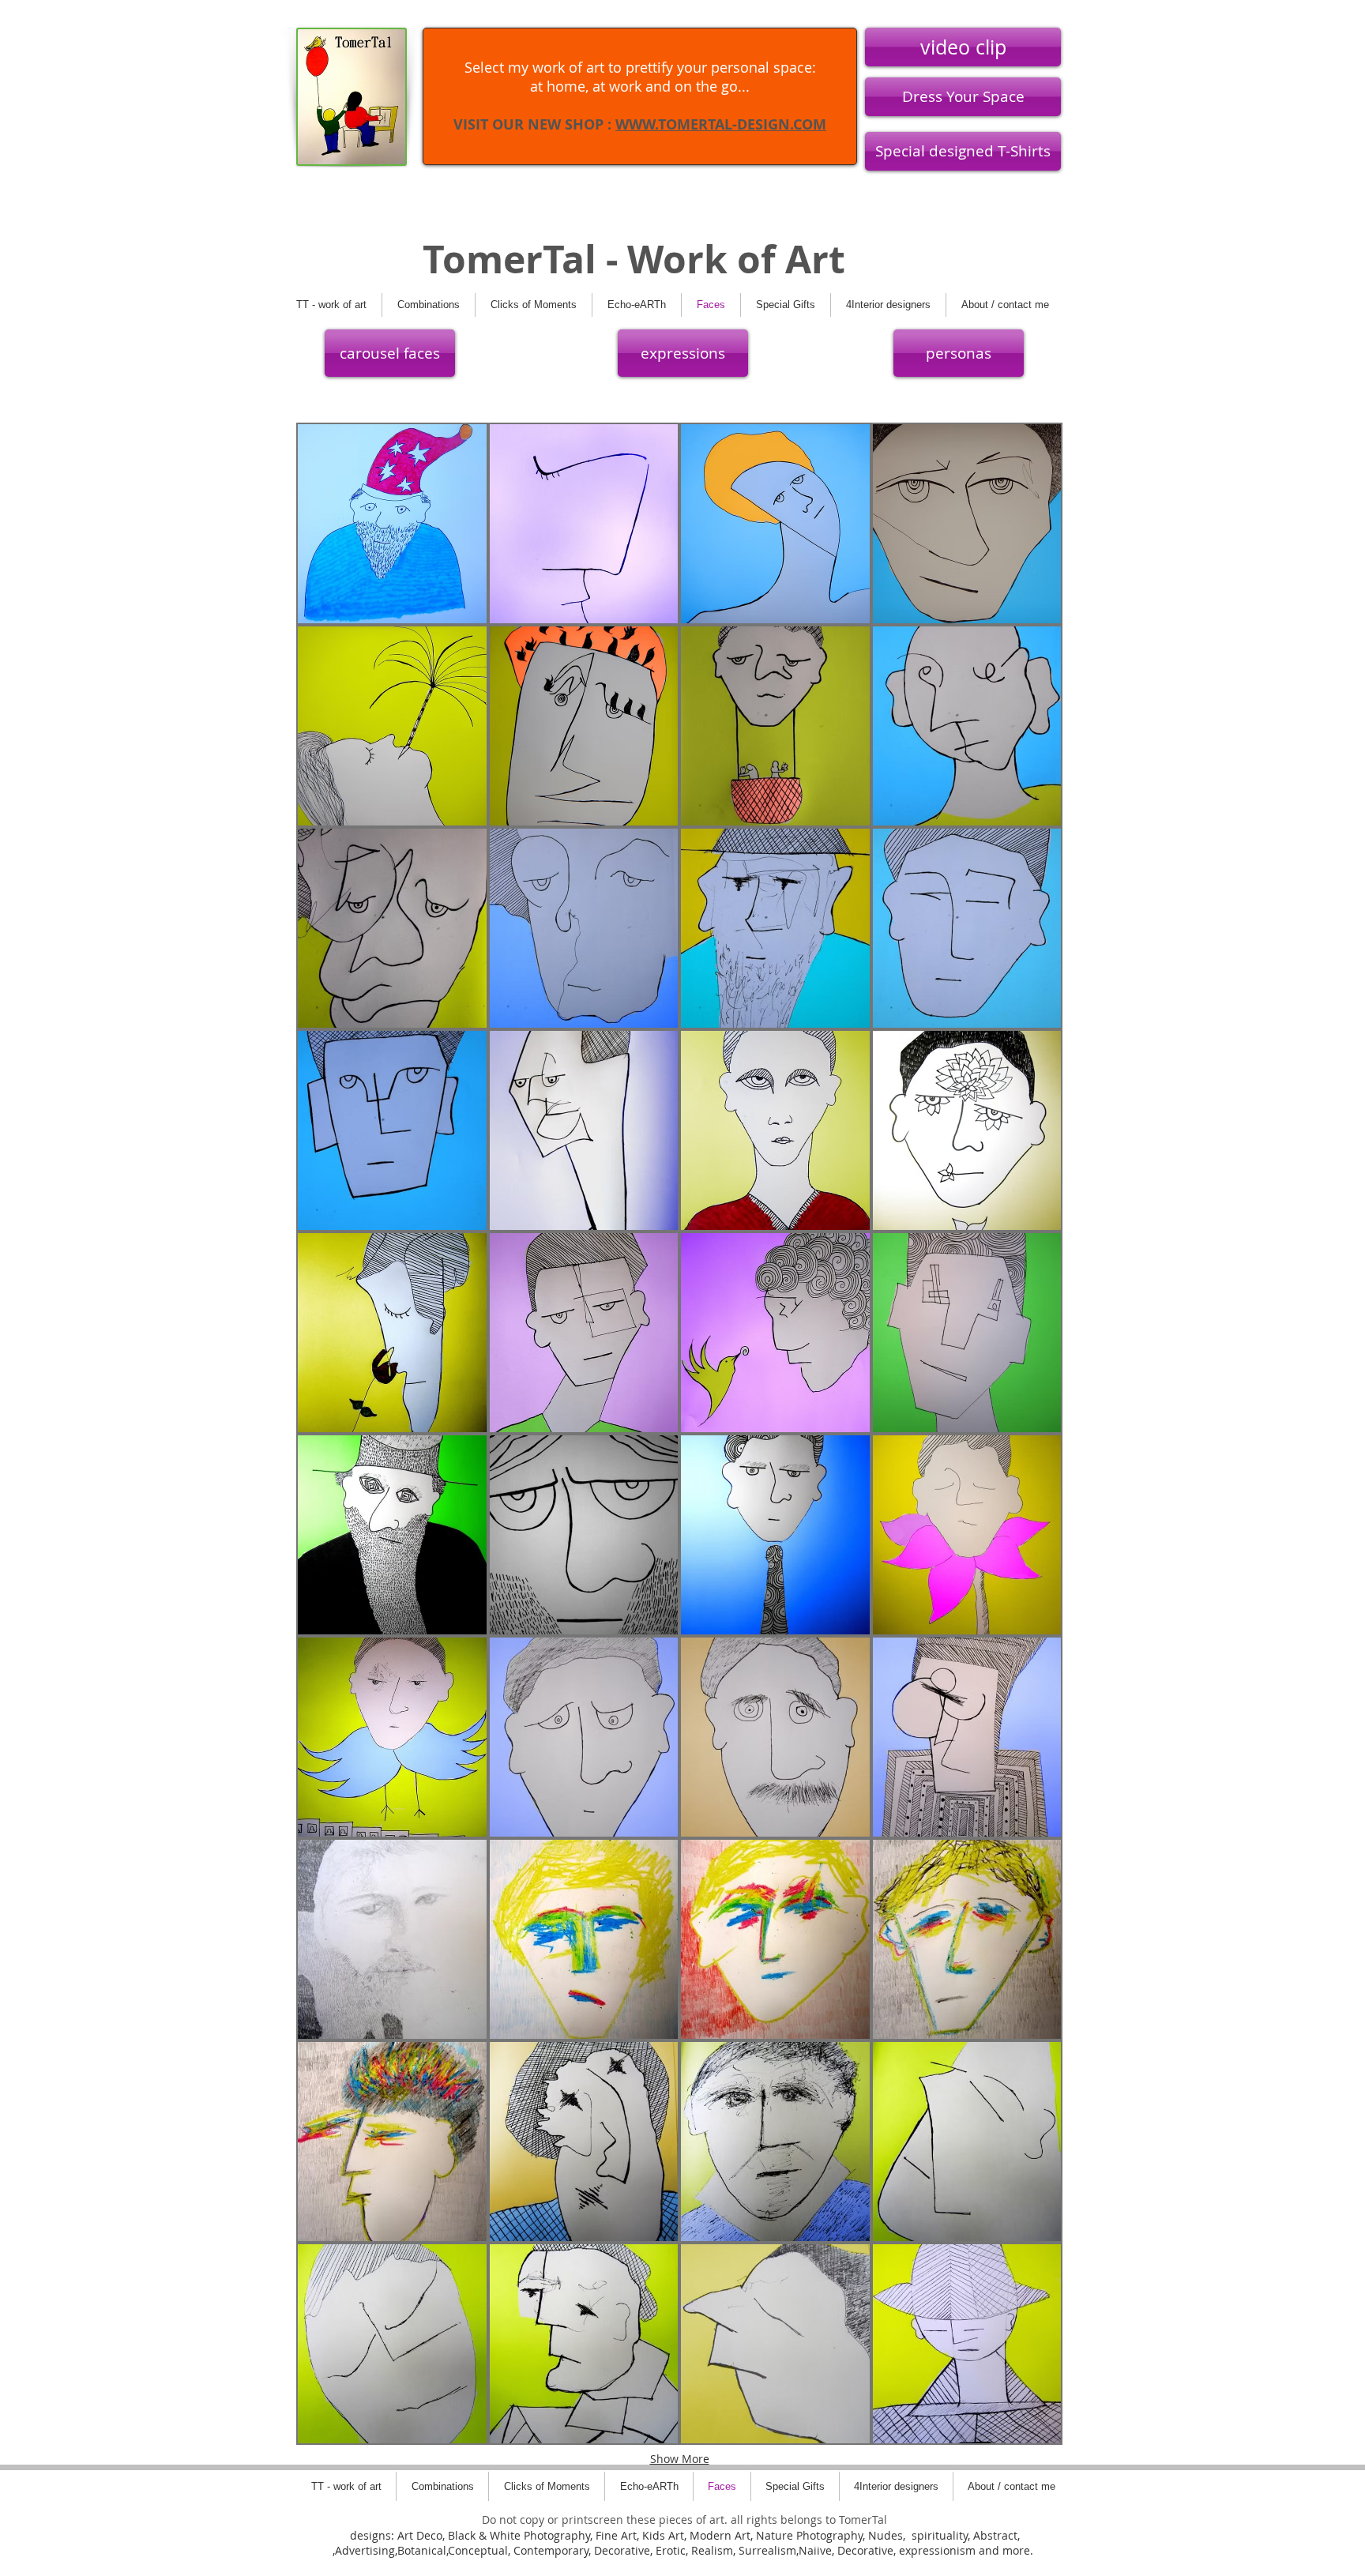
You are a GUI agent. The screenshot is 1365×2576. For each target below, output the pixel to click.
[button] (392, 524)
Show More (680, 2459)
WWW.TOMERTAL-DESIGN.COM (721, 124)
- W (630, 259)
